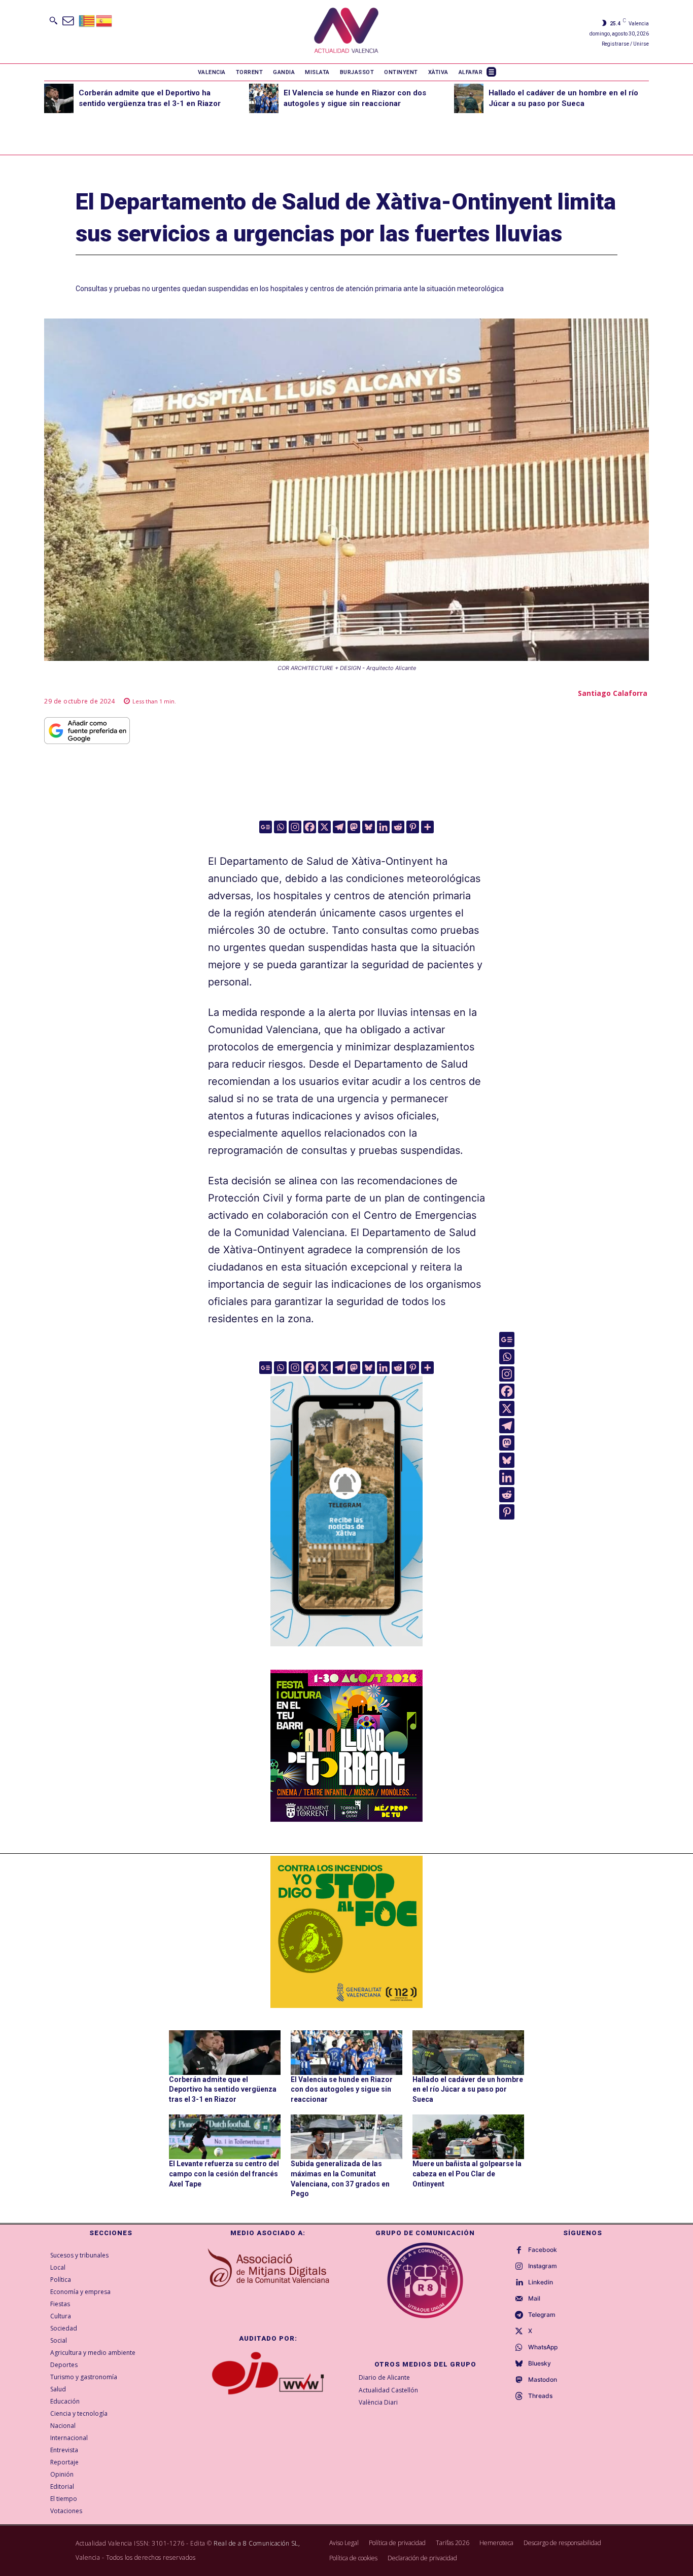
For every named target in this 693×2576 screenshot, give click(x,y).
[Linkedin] (383, 827)
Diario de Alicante (384, 2377)
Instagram (543, 2266)
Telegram (542, 2315)
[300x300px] (346, 1818)
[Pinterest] (413, 827)
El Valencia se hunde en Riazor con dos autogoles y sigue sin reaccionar (342, 2089)
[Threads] (519, 2396)
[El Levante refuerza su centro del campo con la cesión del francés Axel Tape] (225, 2137)
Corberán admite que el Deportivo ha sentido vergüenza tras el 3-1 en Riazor (223, 2089)
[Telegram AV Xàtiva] (346, 1653)
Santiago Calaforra (613, 693)
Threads (540, 2396)
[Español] (105, 20)
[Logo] (346, 32)
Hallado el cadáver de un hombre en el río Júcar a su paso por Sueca (468, 2089)
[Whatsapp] (280, 827)
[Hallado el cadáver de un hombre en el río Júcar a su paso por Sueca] (469, 98)
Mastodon (543, 2380)
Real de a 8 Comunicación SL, (257, 2543)
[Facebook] (310, 827)
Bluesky (540, 2363)
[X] (324, 827)
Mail (534, 2299)
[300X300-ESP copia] (346, 1932)
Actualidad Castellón (388, 2390)
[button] (53, 20)
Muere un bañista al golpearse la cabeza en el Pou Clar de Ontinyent (467, 2174)
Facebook (543, 2250)
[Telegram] (339, 827)
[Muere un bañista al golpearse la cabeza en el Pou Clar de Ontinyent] (468, 2137)
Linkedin (541, 2282)
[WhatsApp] (519, 2348)
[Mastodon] (354, 827)
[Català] (87, 20)
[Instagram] (295, 827)
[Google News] (266, 827)
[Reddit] (398, 827)
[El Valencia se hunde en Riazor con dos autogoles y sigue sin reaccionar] (264, 98)
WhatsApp (543, 2347)
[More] (427, 827)
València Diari (378, 2402)
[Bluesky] (369, 827)
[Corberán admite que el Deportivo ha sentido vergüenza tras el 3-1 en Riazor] (59, 98)
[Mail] (519, 2299)
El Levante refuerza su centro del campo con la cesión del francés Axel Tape (224, 2174)
